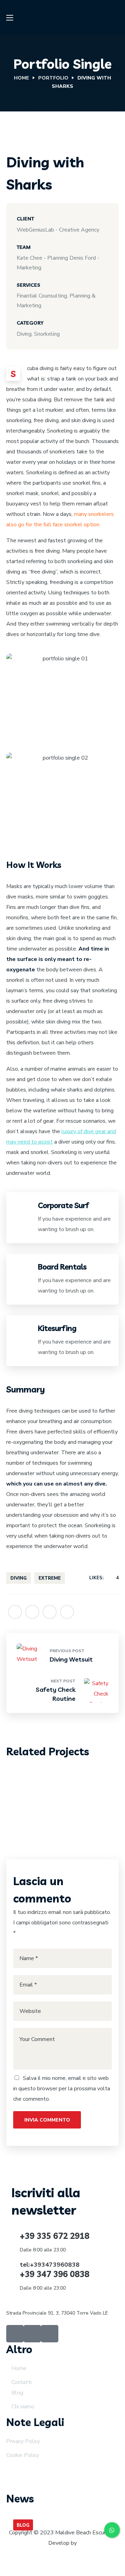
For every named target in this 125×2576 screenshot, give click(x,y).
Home (22, 78)
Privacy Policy (23, 2441)
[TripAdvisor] (50, 2334)
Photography (44, 1784)
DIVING (19, 1578)
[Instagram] (32, 2334)
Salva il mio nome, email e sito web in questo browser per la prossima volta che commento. (62, 2089)
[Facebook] (15, 2334)
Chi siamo (23, 2407)
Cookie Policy (23, 2455)
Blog (17, 2393)
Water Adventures (62, 1796)
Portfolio (53, 78)
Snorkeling (85, 1784)
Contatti (22, 2382)
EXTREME (50, 1578)
